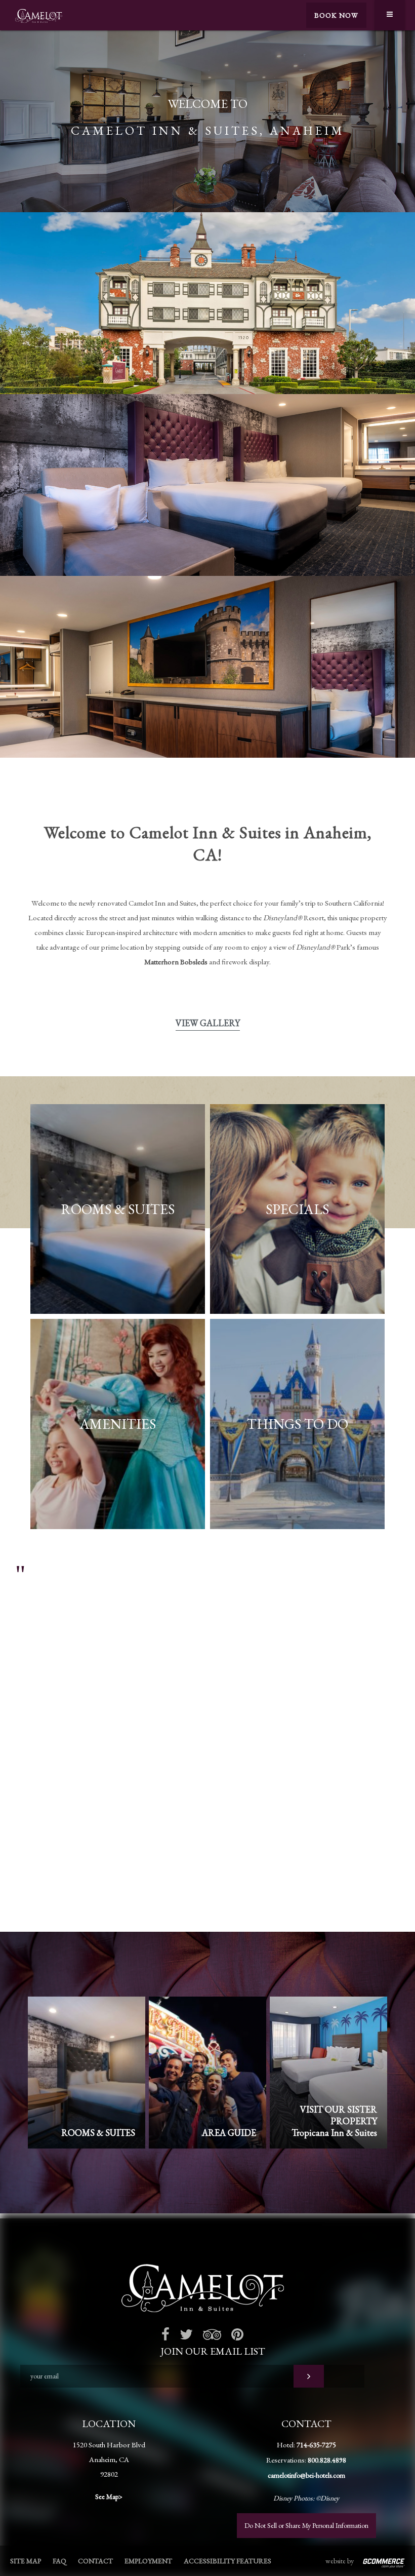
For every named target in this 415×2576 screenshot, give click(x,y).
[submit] (309, 2376)
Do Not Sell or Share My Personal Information (306, 2525)
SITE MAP (26, 2561)
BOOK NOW (336, 15)
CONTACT (95, 2561)
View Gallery (208, 1023)
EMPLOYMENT (148, 2561)
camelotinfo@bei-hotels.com (306, 2475)
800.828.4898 (327, 2460)
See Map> (109, 2496)
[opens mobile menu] (390, 15)
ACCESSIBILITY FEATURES (227, 2561)
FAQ (59, 2561)
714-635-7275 (316, 2445)
